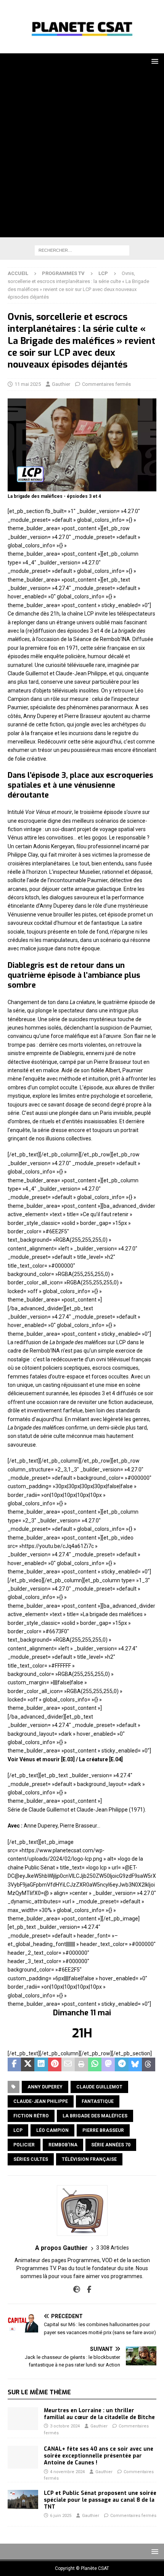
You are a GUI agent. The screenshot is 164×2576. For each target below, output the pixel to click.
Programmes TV (63, 273)
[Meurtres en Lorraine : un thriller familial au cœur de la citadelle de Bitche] (23, 2419)
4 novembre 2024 (67, 2472)
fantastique (98, 2101)
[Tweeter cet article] (28, 2064)
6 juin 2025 (61, 2516)
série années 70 (111, 2145)
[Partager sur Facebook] (14, 2064)
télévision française (89, 2159)
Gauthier (61, 384)
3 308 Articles (113, 2248)
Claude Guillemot (99, 2087)
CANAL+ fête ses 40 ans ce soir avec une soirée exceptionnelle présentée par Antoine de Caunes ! (99, 2456)
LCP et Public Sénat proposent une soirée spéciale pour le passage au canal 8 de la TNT (100, 2500)
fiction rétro (31, 2116)
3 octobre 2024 (65, 2426)
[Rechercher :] (82, 250)
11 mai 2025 (28, 384)
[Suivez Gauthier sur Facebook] (86, 2290)
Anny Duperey (45, 2087)
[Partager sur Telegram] (121, 2064)
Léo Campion (52, 2130)
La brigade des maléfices (95, 2116)
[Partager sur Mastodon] (108, 2064)
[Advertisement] (82, 155)
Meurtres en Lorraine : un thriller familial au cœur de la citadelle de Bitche (99, 2414)
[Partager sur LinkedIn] (41, 2064)
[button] (154, 61)
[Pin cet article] (55, 2064)
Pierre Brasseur (103, 2130)
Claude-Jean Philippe (41, 2101)
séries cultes (31, 2159)
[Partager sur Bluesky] (135, 2064)
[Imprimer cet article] (81, 2064)
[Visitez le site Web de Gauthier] (77, 2290)
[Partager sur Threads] (149, 2064)
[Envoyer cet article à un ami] (68, 2064)
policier (24, 2145)
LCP (18, 2130)
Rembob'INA (63, 2145)
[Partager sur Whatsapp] (95, 2064)
